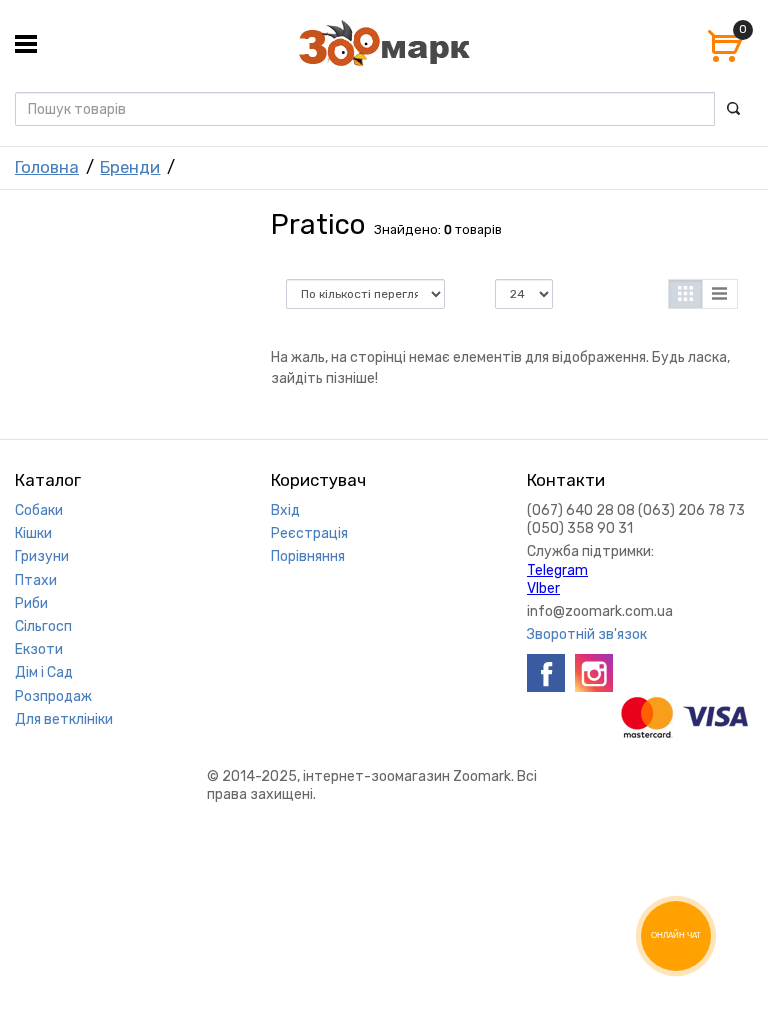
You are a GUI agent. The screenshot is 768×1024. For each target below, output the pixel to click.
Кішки (33, 533)
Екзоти (39, 649)
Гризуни (42, 556)
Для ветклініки (64, 719)
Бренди (130, 167)
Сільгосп (43, 626)
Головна (47, 167)
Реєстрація (309, 533)
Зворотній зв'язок (587, 634)
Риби (31, 603)
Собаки (39, 510)
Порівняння (308, 556)
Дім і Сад (44, 672)
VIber (543, 588)
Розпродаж (53, 696)
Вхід (285, 510)
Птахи (36, 580)
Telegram (557, 570)
